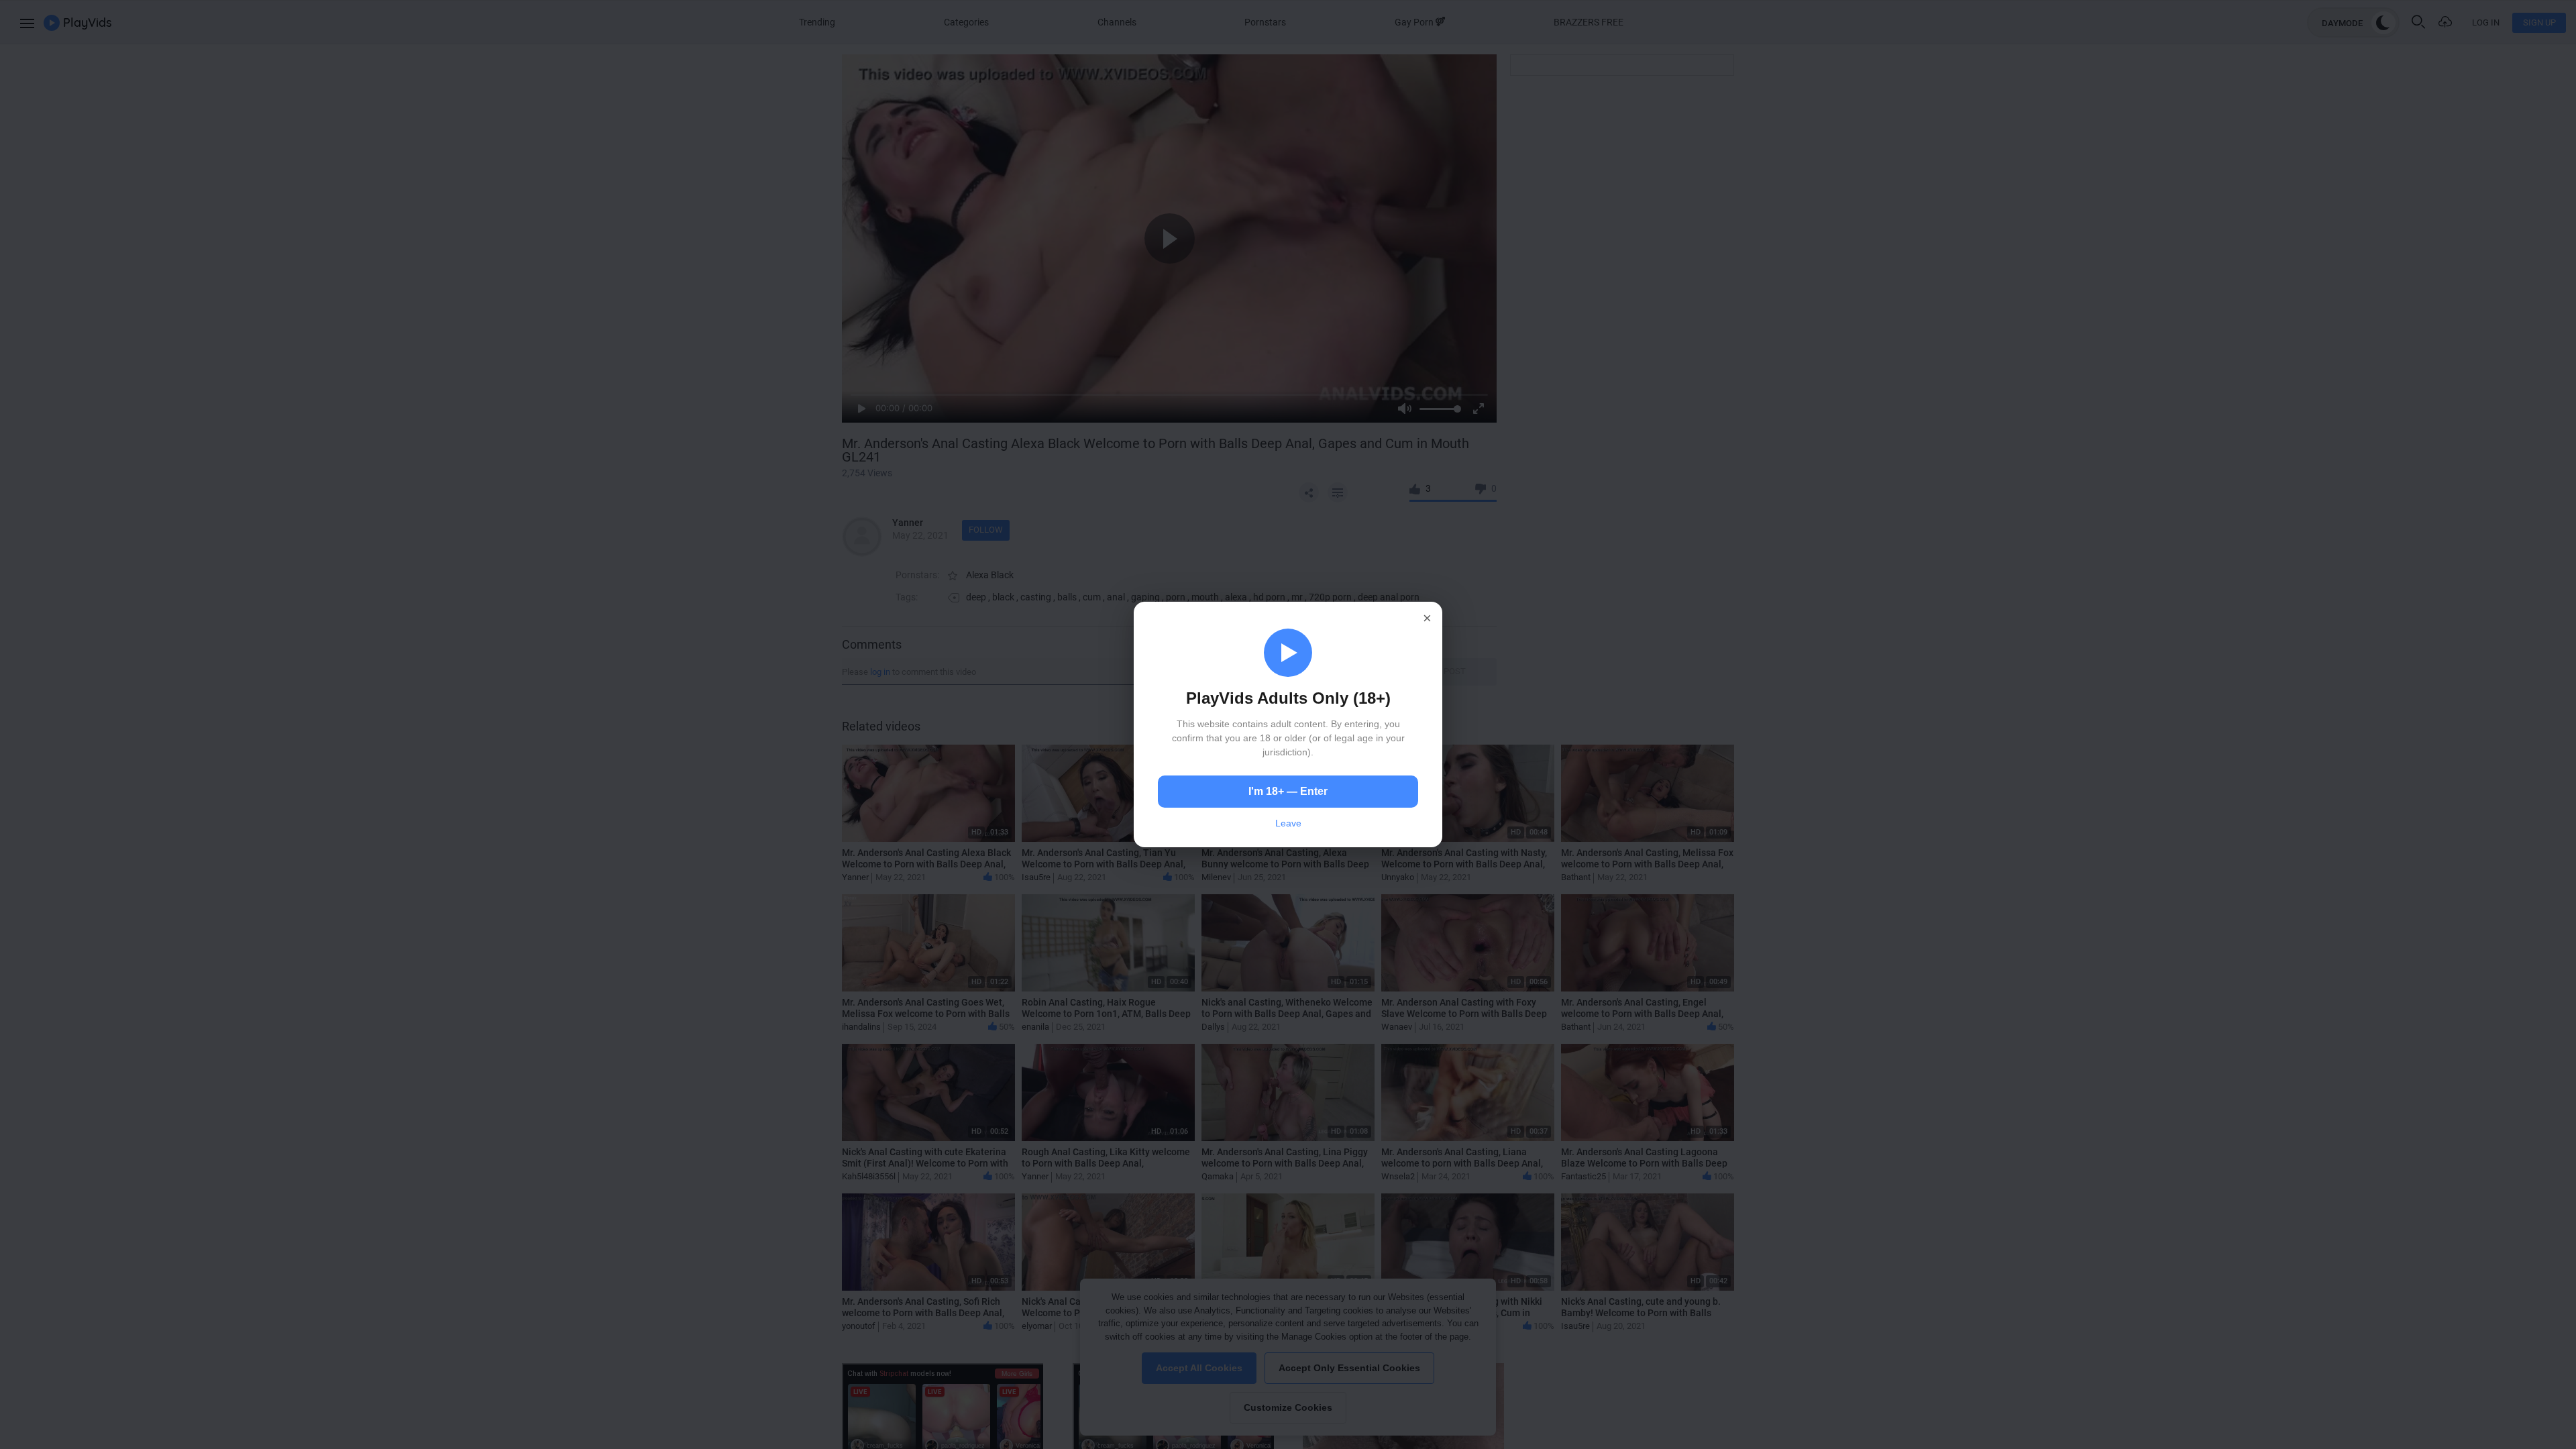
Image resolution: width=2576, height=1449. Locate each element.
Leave (1288, 823)
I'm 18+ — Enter (1288, 791)
